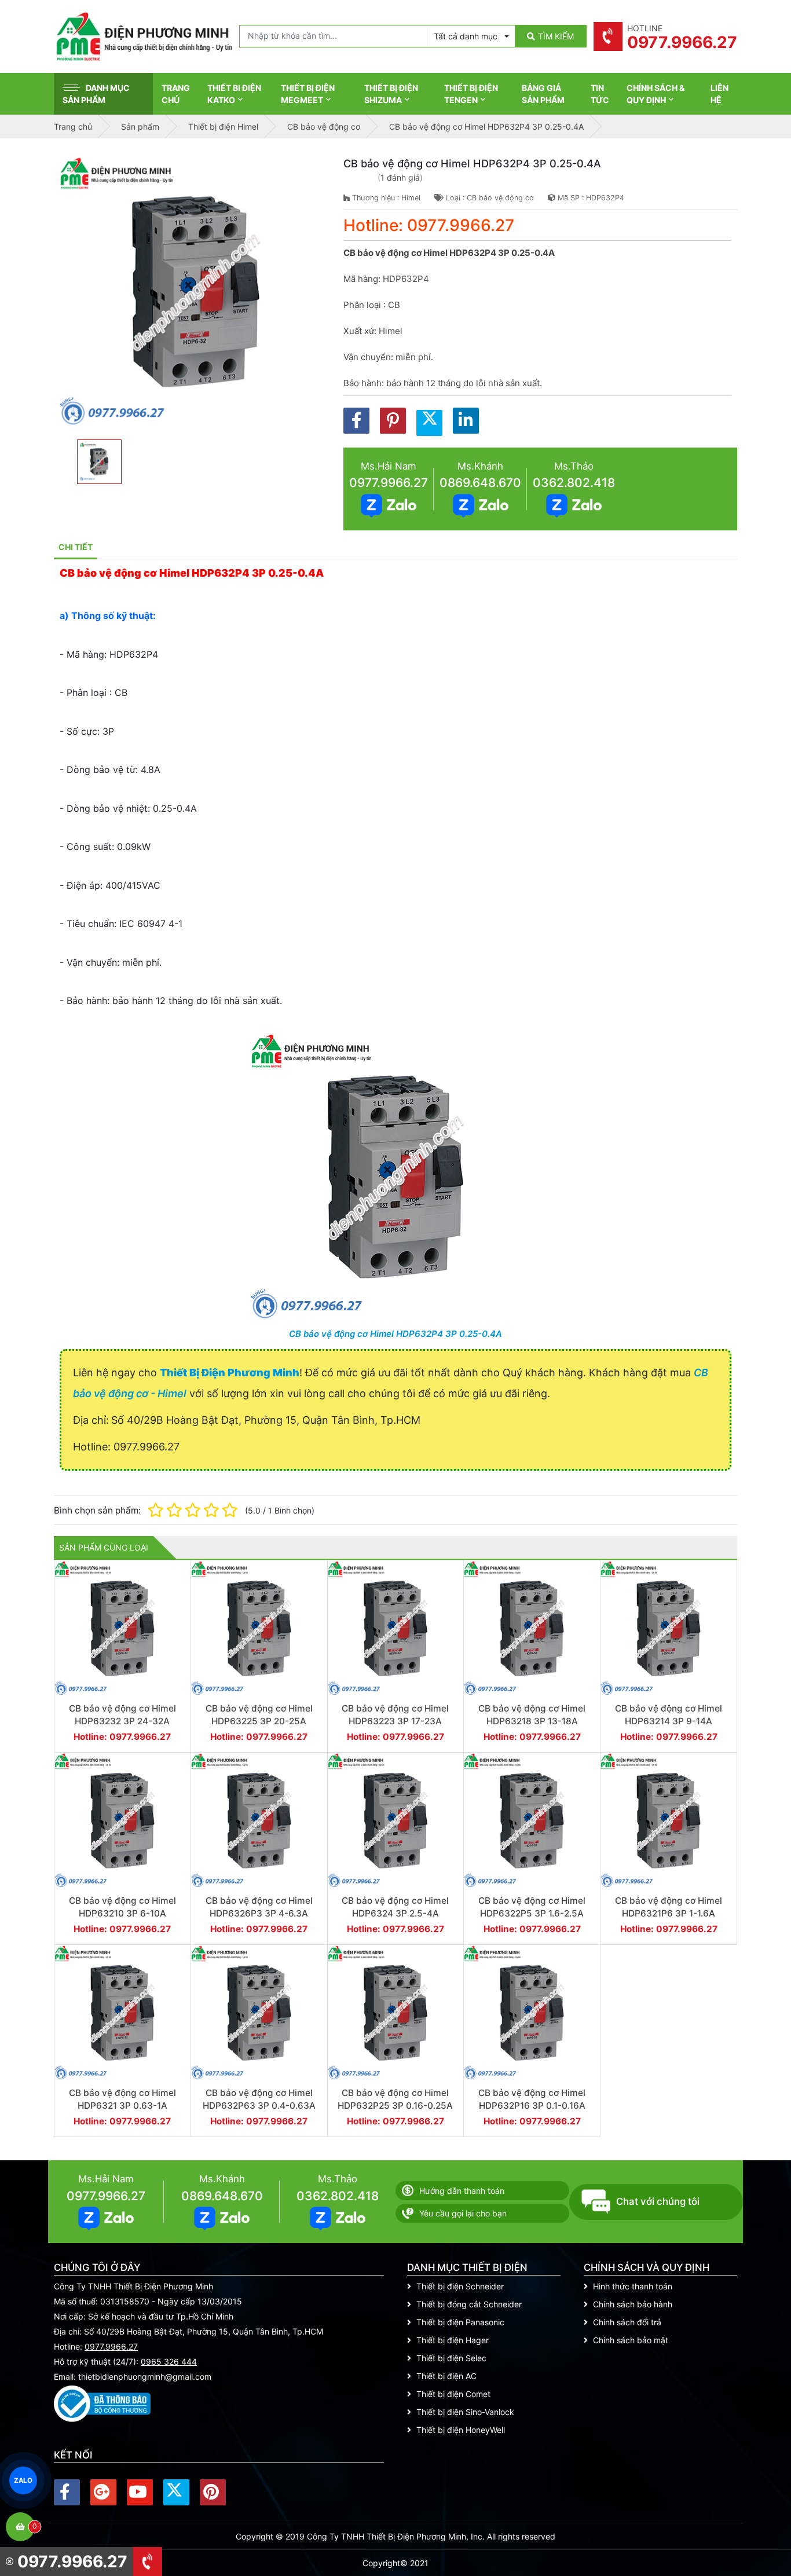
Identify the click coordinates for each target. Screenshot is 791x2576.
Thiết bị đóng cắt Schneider (469, 2304)
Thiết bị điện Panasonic (460, 2322)
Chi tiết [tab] (76, 547)
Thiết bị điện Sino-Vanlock (465, 2412)
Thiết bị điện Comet (453, 2394)
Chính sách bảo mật (631, 2340)
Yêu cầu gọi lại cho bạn (463, 2213)
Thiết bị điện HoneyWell (461, 2430)
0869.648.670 (480, 483)
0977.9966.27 (389, 483)
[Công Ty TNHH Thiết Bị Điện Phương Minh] (144, 36)
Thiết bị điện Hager (453, 2340)
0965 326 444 (169, 2361)
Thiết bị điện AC (446, 2376)
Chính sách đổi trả (627, 2322)
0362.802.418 (574, 483)
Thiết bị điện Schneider (460, 2286)
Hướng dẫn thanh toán (462, 2191)
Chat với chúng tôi (658, 2201)
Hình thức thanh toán (633, 2286)
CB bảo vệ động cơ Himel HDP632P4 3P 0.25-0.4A (395, 1334)
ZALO (23, 2480)
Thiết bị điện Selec (451, 2358)
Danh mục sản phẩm (96, 94)
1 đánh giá (400, 177)
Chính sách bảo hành (633, 2304)
